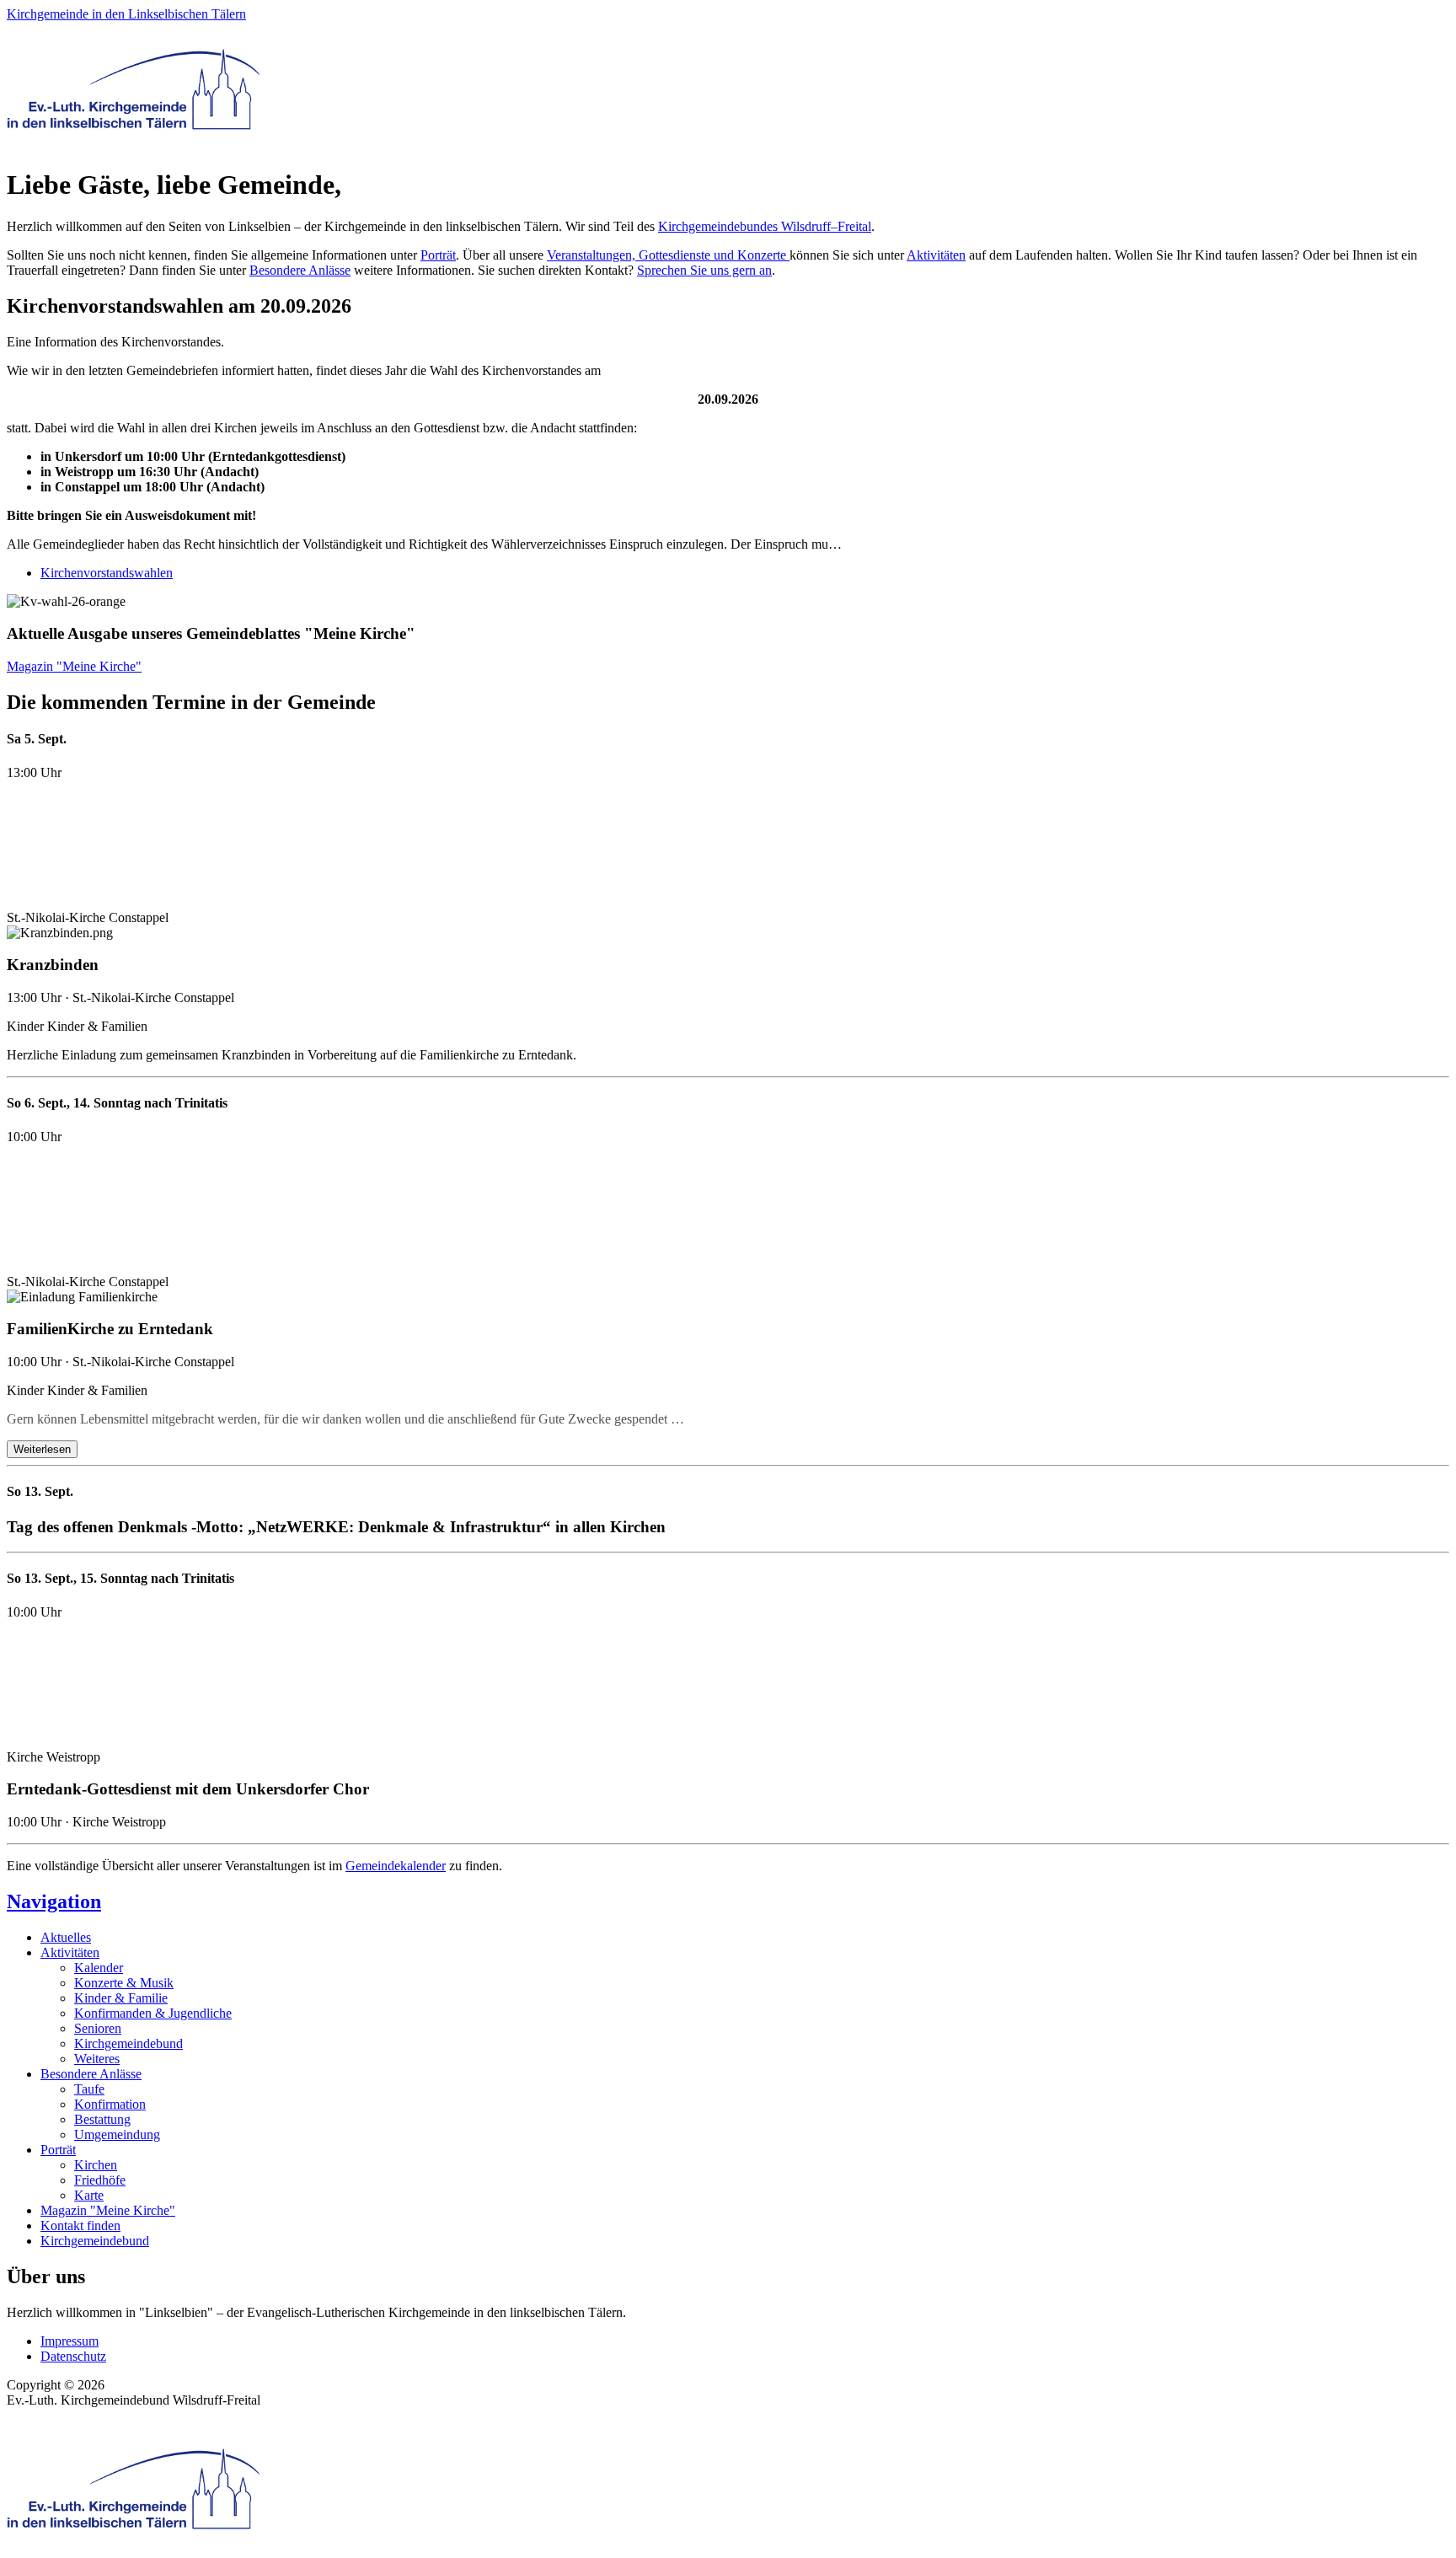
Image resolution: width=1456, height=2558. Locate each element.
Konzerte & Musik (124, 1983)
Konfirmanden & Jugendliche (153, 2013)
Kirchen (96, 2165)
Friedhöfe (100, 2180)
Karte (89, 2195)
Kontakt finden (80, 2226)
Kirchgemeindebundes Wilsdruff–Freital (765, 226)
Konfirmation (110, 2104)
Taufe (89, 2089)
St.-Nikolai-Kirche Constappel (88, 917)
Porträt (438, 255)
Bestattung (102, 2119)
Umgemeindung (117, 2134)
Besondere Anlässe (300, 270)
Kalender (99, 1968)
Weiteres (97, 2059)
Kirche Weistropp (54, 1757)
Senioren (98, 2028)
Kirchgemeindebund (128, 2043)
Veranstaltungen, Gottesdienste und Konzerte (668, 255)
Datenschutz (73, 2356)
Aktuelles (66, 1937)
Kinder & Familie (121, 1998)
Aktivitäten (936, 255)
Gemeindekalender (396, 1866)
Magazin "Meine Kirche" (74, 666)
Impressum (70, 2341)
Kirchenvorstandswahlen (107, 573)
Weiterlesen (42, 1449)
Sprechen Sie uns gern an (704, 270)
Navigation (54, 1901)
